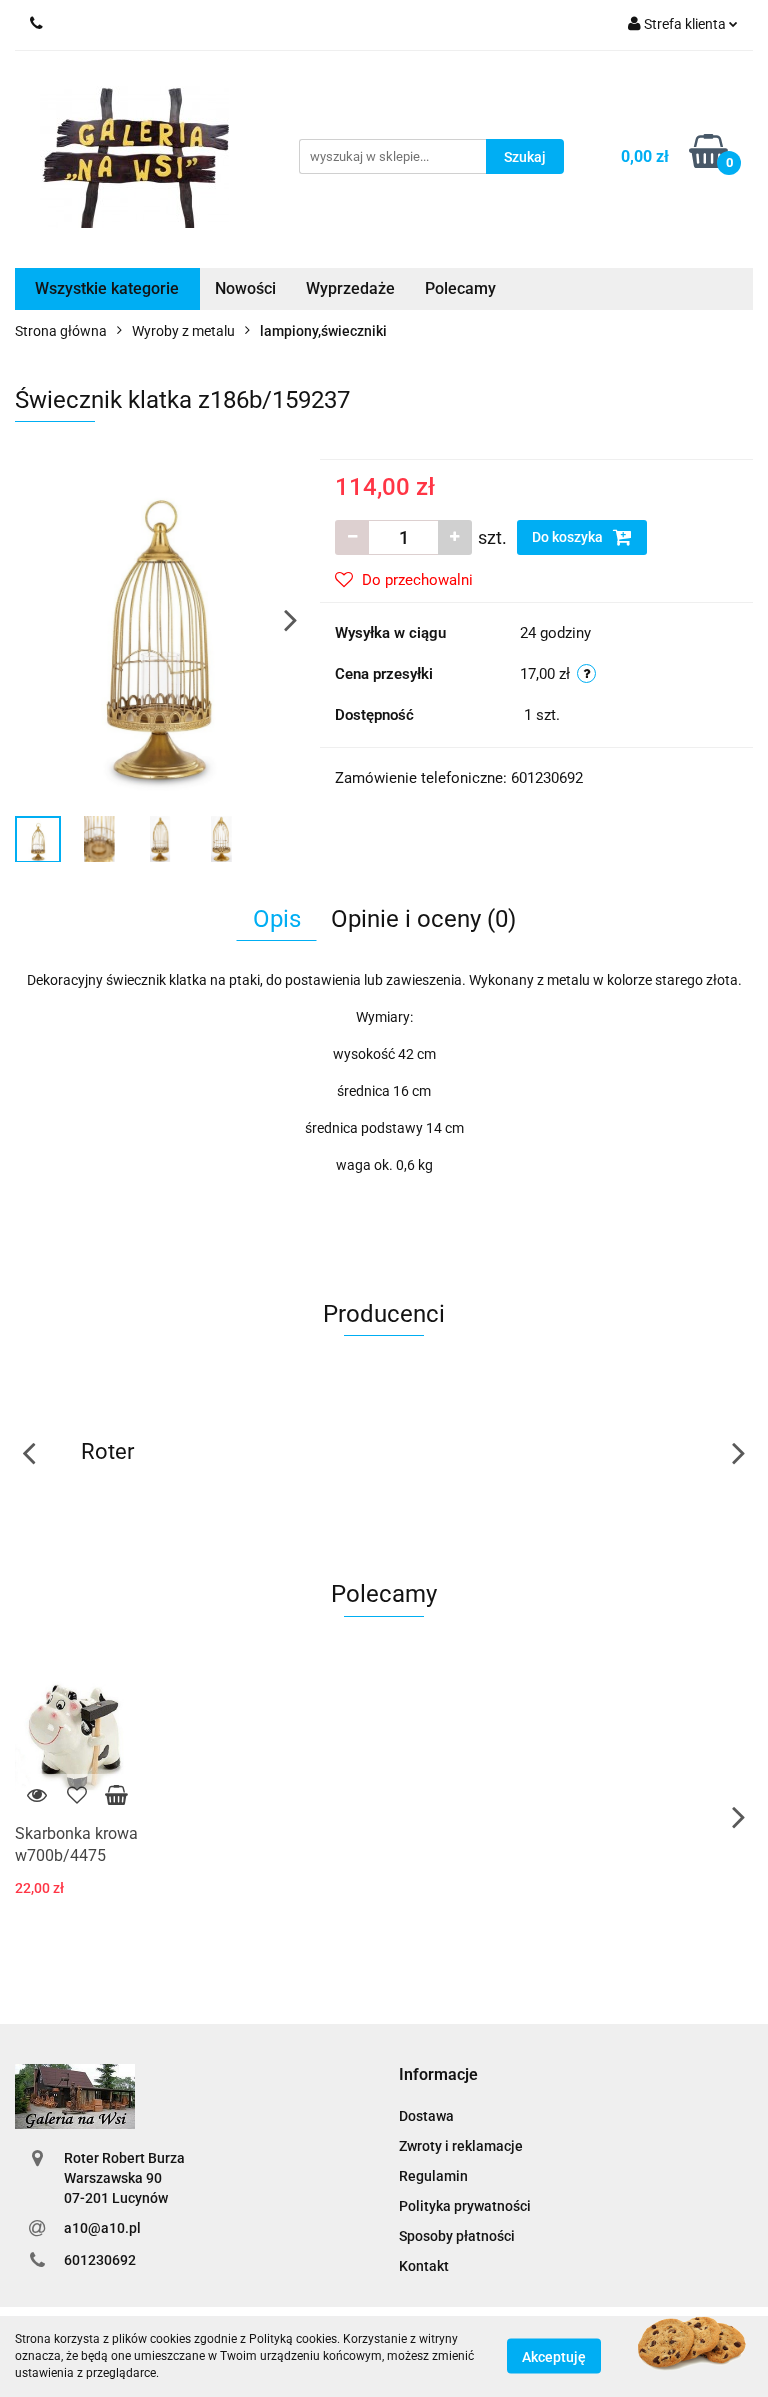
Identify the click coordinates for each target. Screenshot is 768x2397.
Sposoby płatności (457, 2236)
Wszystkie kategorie (107, 288)
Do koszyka (569, 537)
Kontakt (424, 2266)
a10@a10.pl (102, 2228)
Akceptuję (554, 2357)
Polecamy (460, 288)
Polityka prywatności (465, 2206)
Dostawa (426, 2116)
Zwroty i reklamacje (461, 2146)
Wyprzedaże (350, 288)
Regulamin (433, 2176)
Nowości (245, 288)
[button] (438, 2075)
